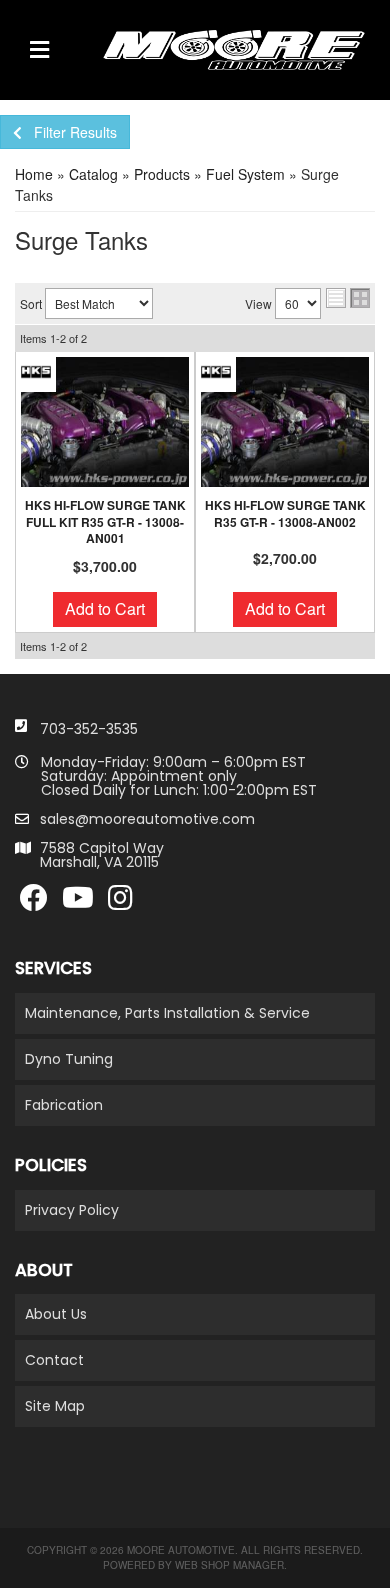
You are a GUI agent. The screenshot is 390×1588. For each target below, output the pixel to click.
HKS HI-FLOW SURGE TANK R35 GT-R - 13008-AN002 (285, 514)
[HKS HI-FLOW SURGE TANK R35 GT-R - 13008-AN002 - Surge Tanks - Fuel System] (285, 422)
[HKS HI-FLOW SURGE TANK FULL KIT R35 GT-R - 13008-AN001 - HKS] (36, 370)
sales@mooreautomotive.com (147, 819)
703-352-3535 (89, 729)
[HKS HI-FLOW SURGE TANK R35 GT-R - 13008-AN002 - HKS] (216, 370)
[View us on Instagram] (120, 903)
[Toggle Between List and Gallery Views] (348, 298)
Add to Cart (105, 608)
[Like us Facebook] (34, 903)
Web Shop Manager (229, 1565)
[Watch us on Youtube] (78, 903)
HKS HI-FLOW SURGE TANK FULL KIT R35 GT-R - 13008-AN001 (105, 522)
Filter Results (69, 132)
